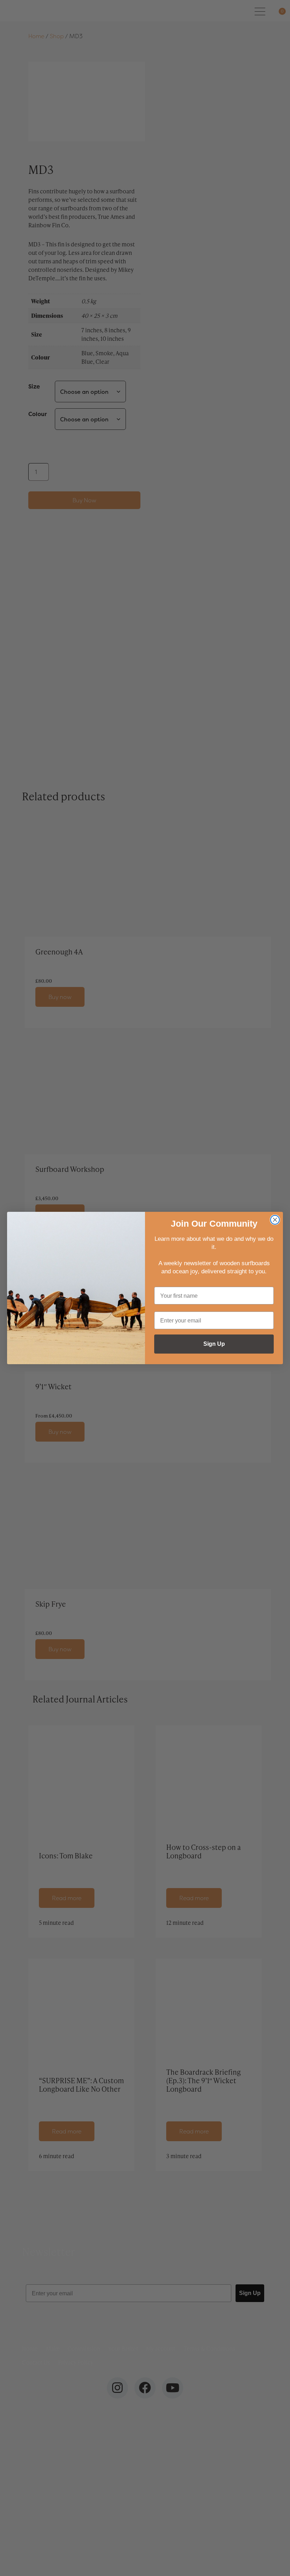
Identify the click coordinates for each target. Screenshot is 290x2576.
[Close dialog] (275, 1220)
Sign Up (214, 1344)
